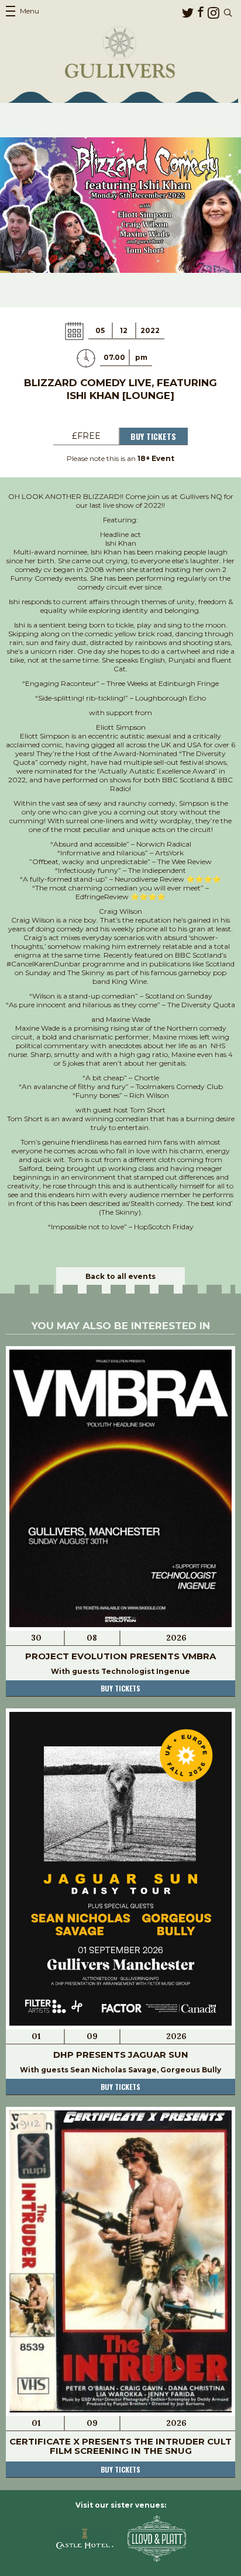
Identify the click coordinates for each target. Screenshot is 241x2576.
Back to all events (120, 1276)
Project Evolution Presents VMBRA (120, 1656)
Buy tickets (120, 1688)
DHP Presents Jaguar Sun (121, 2055)
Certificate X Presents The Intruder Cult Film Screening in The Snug (120, 2446)
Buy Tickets (153, 436)
